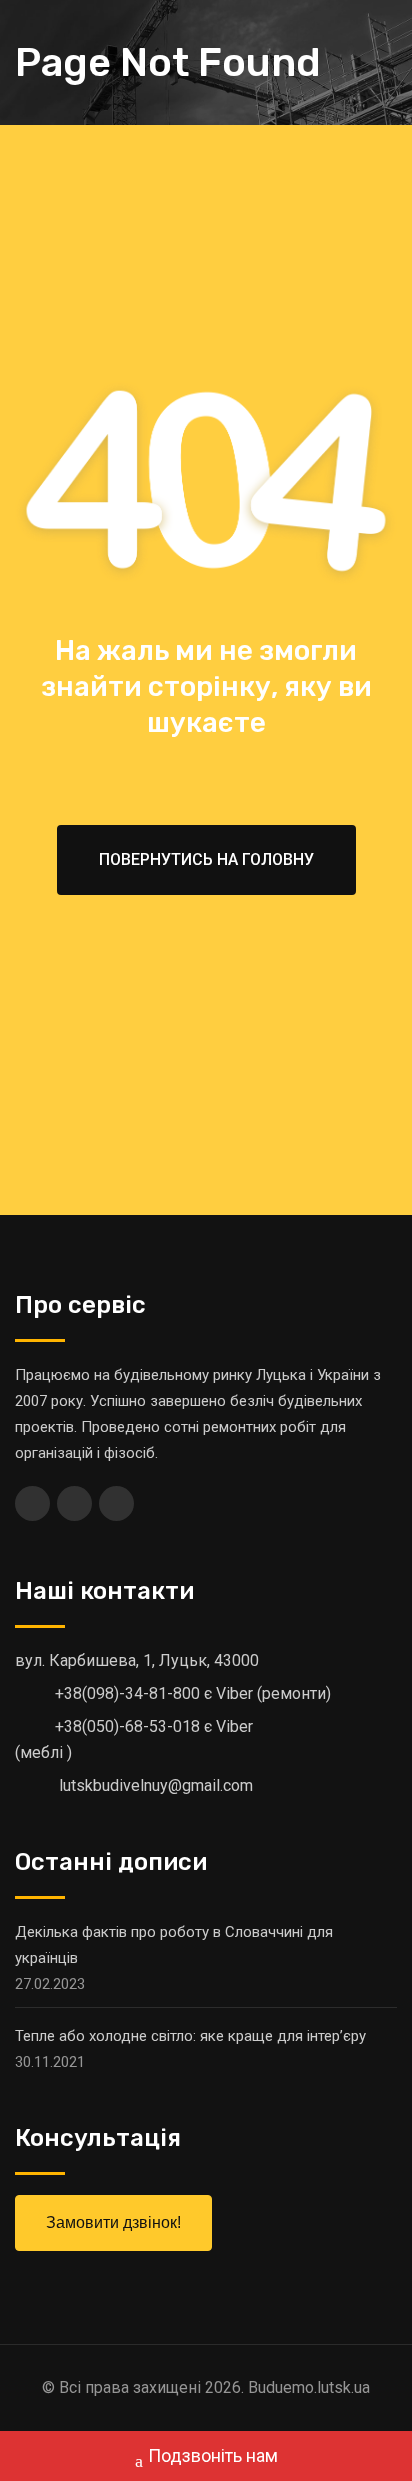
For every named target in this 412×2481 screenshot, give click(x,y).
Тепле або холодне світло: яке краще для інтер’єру (190, 2036)
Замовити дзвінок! (113, 2222)
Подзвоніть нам (213, 2455)
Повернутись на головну (206, 859)
